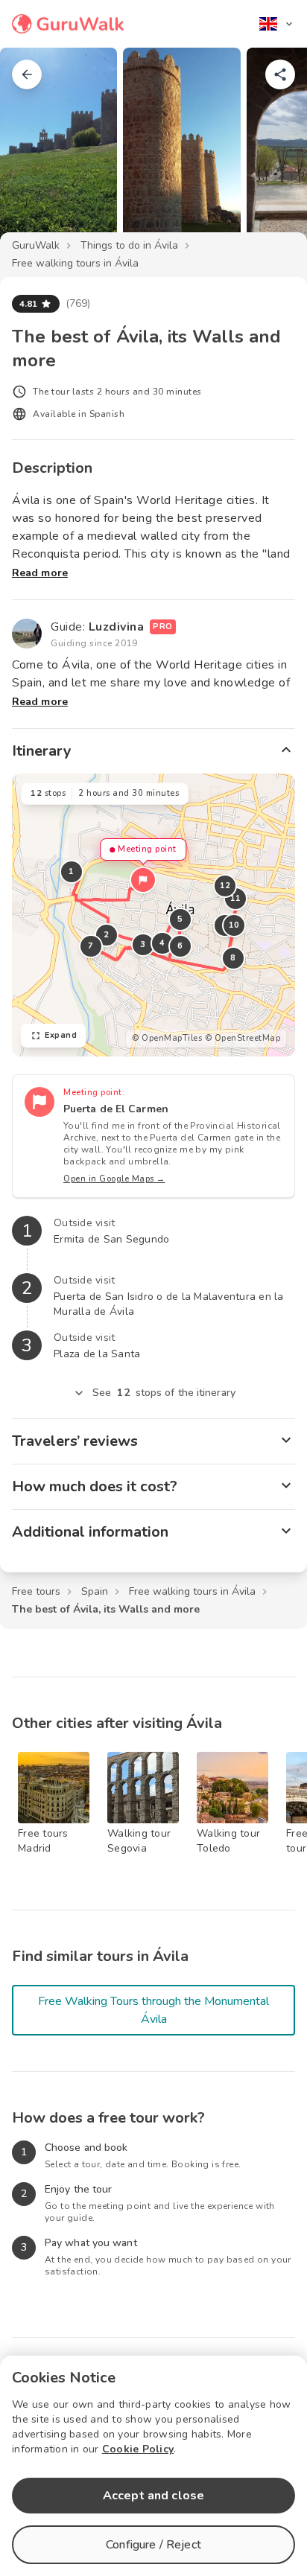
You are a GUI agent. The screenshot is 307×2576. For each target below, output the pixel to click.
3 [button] (143, 944)
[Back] (27, 74)
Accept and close (153, 2496)
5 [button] (180, 919)
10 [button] (234, 925)
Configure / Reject (153, 2545)
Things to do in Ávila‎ (129, 245)
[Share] (280, 74)
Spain (95, 1591)
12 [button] (225, 886)
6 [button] (180, 946)
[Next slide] (271, 152)
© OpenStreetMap (243, 1038)
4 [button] (162, 943)
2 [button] (107, 935)
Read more (40, 573)
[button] (143, 880)
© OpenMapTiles (167, 1038)
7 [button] (91, 946)
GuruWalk (36, 245)
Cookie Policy (138, 2449)
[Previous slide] (36, 152)
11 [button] (236, 898)
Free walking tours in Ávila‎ (75, 263)
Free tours (36, 1591)
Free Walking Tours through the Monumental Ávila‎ (153, 2010)
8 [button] (233, 958)
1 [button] (72, 871)
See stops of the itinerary (164, 1393)
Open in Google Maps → (114, 1179)
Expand (61, 1035)
